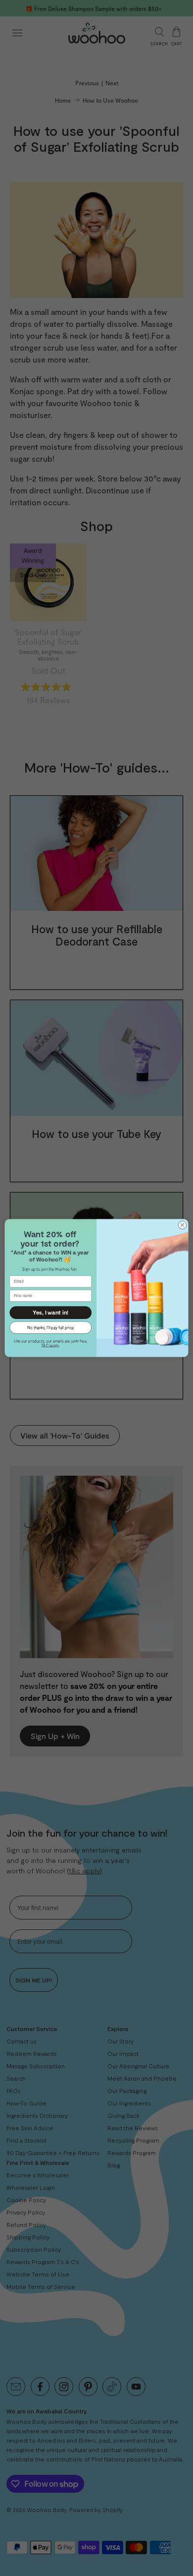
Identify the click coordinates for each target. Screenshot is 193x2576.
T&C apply (50, 1345)
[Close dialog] (182, 1225)
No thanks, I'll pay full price (50, 1327)
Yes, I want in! (50, 1313)
